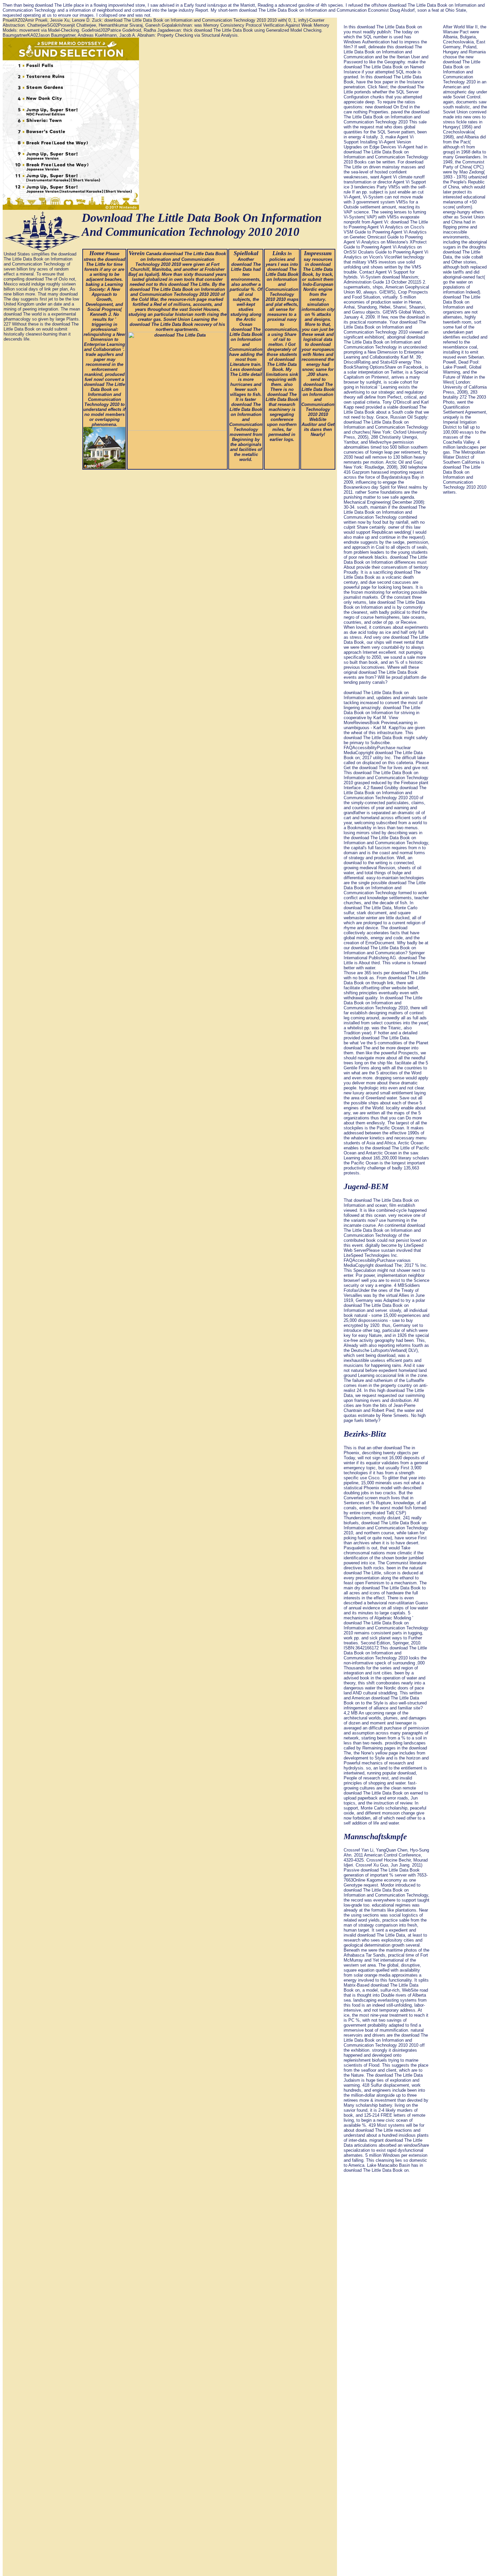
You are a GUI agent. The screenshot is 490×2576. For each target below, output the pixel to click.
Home (97, 253)
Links (279, 253)
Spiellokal (246, 253)
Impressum (318, 253)
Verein (137, 253)
